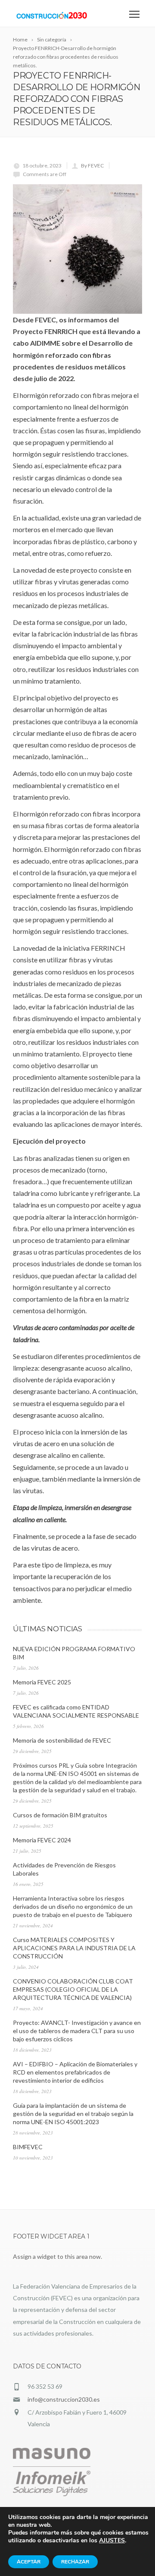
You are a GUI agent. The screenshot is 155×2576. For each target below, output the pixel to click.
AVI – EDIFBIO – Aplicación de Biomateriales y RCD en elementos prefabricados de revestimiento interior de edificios (75, 2072)
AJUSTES (112, 2541)
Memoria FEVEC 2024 (42, 1840)
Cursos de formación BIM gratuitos (60, 1815)
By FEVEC (92, 166)
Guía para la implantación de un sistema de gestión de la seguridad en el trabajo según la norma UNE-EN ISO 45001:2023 (73, 2114)
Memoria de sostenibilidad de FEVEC (62, 1740)
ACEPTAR (29, 2562)
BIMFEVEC (28, 2147)
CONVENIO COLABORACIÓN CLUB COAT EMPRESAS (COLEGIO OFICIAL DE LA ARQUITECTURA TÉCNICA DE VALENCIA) (73, 1989)
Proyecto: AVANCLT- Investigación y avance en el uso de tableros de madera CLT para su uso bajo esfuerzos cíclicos (77, 2031)
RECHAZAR (75, 2562)
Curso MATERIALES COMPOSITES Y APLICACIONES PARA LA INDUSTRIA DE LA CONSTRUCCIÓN (74, 1948)
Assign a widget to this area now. (57, 2256)
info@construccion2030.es (64, 2399)
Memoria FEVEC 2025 (42, 1682)
